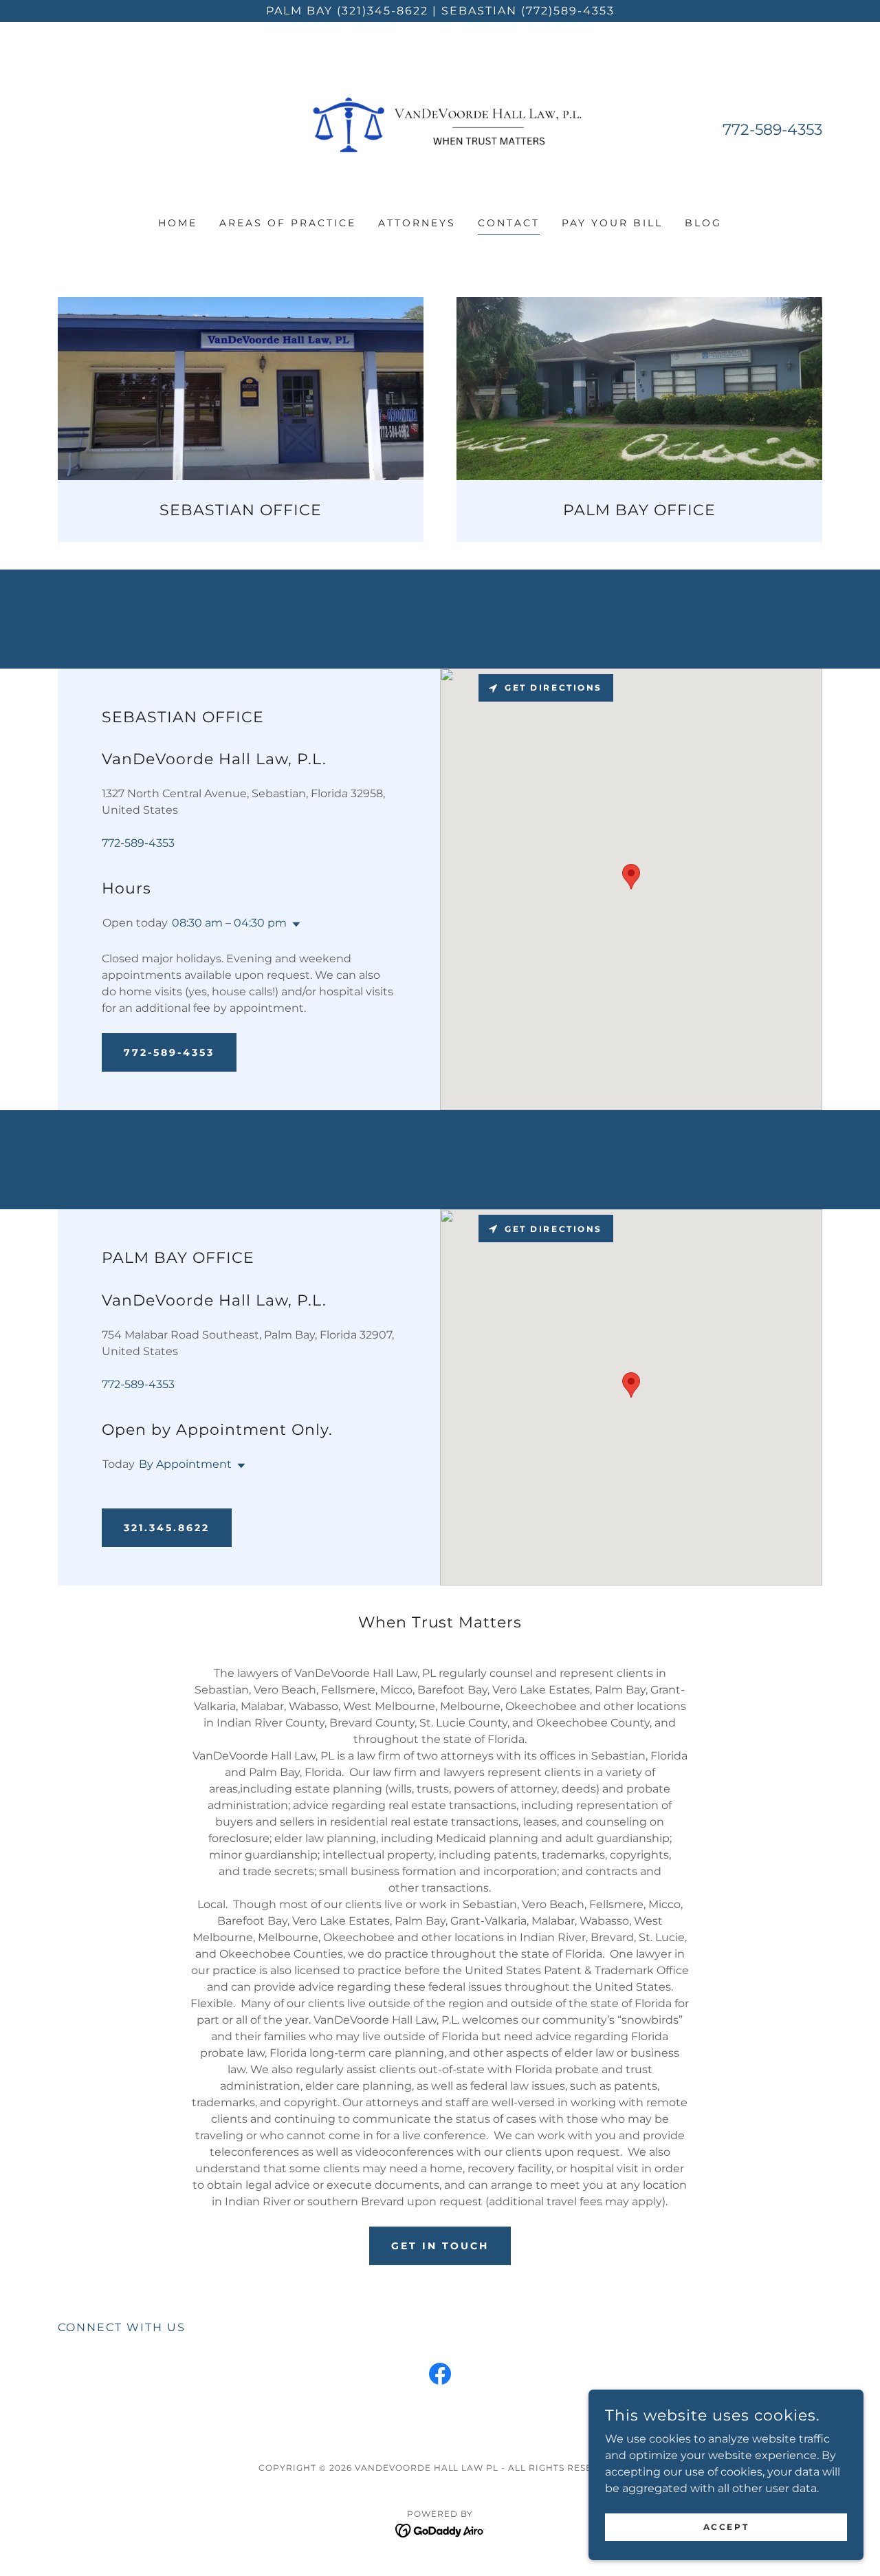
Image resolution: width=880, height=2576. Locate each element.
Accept (726, 2527)
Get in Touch (440, 2246)
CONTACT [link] (509, 223)
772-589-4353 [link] (772, 130)
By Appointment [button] (185, 1464)
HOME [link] (178, 223)
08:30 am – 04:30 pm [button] (229, 923)
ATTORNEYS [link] (417, 223)
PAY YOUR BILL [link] (612, 223)
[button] (294, 924)
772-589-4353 (169, 1052)
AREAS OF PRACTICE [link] (288, 223)
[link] (440, 128)
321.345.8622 (167, 1528)
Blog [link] (703, 223)
